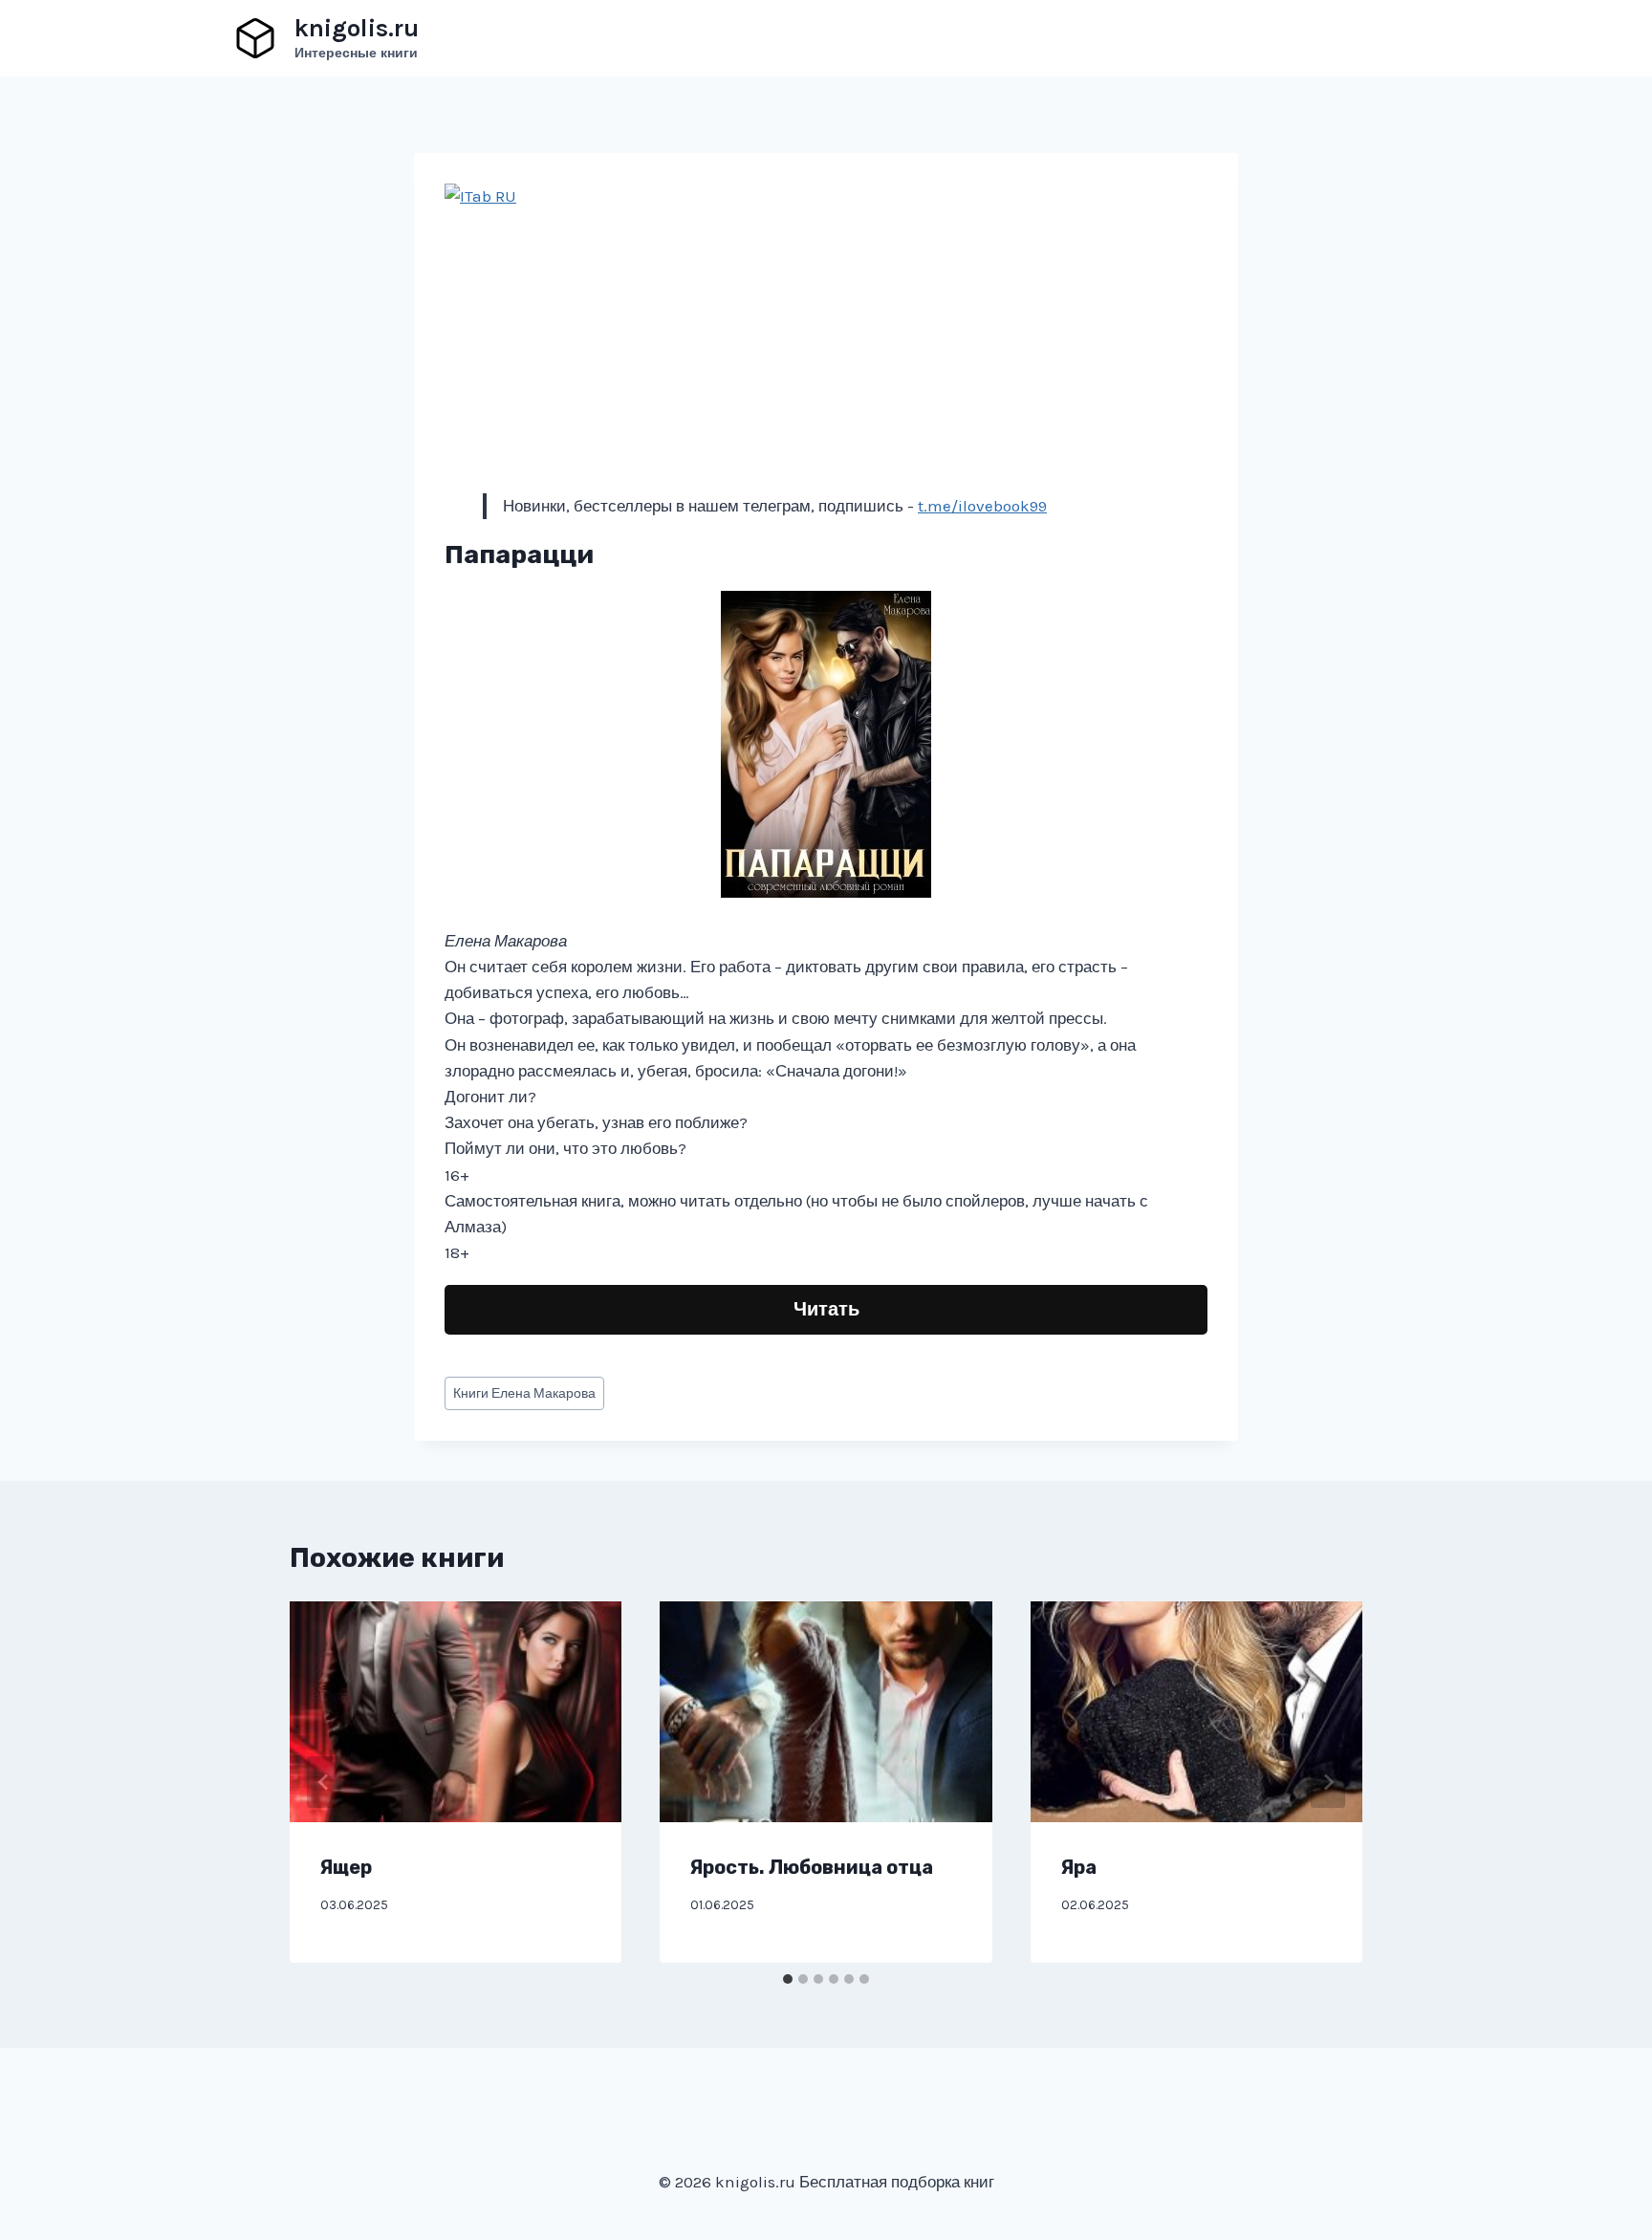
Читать (826, 1309)
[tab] (788, 1979)
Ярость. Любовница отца (812, 1867)
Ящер (346, 1867)
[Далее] (1328, 1782)
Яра (1079, 1867)
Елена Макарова (524, 1393)
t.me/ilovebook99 (982, 506)
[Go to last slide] (324, 1782)
